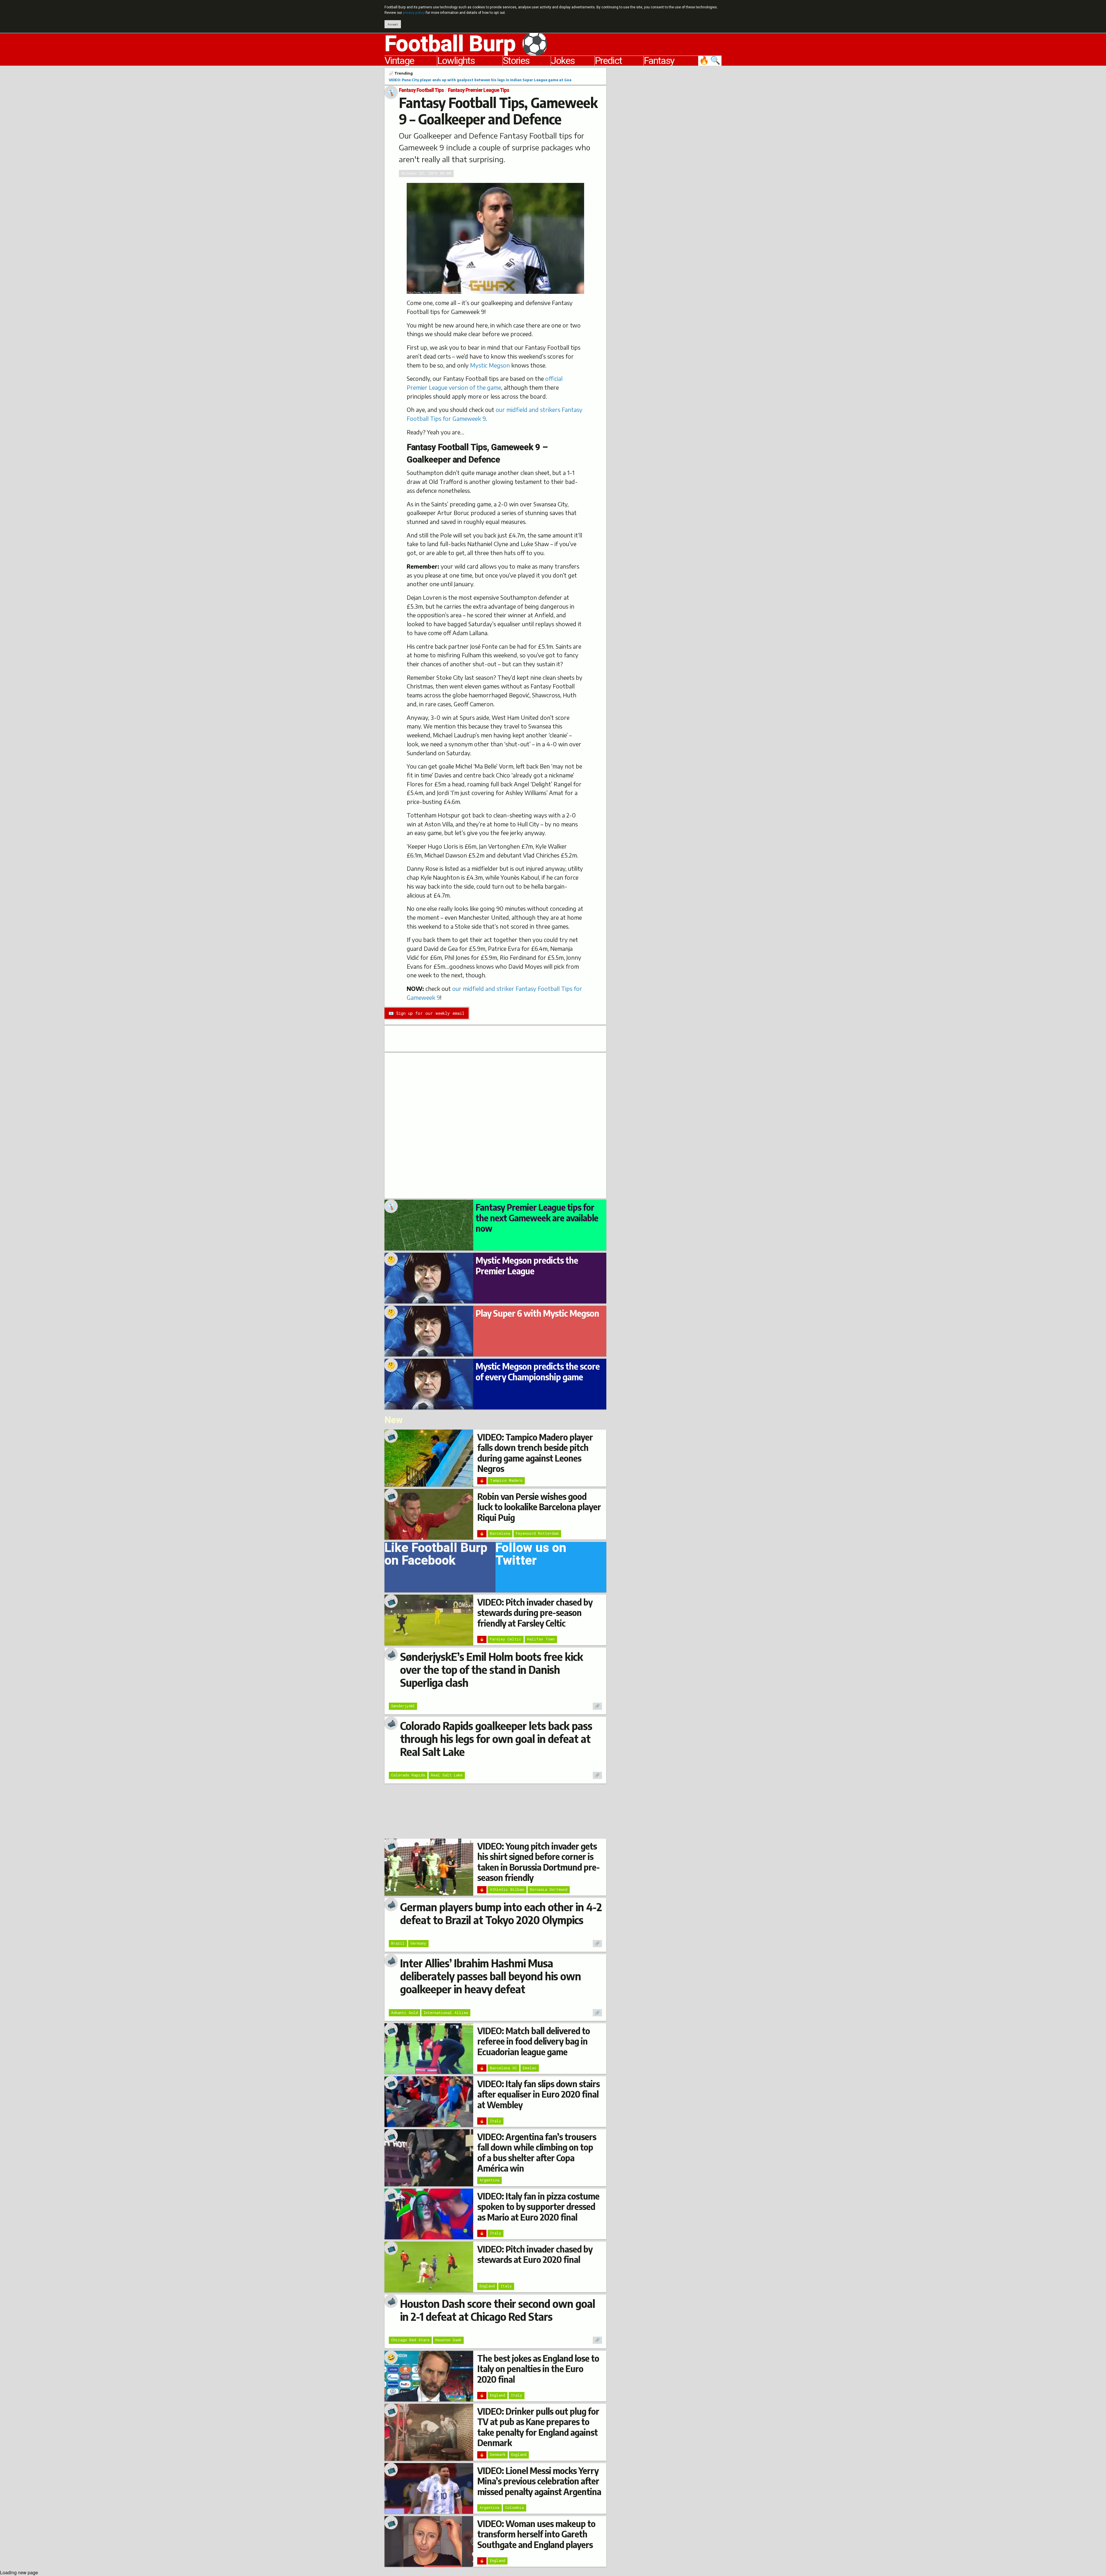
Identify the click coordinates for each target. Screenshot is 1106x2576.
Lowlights (456, 61)
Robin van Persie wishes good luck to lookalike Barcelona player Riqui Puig (539, 1507)
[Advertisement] (668, 154)
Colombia (515, 2507)
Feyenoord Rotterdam (537, 1533)
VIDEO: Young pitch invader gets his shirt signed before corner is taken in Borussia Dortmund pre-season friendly (538, 1862)
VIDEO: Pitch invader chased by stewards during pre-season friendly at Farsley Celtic (535, 1613)
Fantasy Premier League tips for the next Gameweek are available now (537, 1218)
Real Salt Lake (447, 1775)
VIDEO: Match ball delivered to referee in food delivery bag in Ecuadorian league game (534, 2041)
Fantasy (659, 61)
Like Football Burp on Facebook (436, 1556)
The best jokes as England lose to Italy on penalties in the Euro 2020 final (538, 2369)
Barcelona (500, 1533)
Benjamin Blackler (462, 293)
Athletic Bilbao (507, 1889)
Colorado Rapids (408, 1775)
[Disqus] (495, 1125)
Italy (496, 2121)
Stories (516, 61)
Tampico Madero (506, 1480)
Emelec (530, 2068)
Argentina (489, 2180)
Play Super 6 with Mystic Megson (537, 1313)
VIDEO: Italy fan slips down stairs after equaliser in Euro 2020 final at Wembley (538, 2094)
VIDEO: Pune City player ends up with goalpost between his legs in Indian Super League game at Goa (480, 80)
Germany (418, 1943)
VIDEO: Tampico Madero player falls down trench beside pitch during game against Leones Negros (535, 1453)
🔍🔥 (710, 61)
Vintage (399, 61)
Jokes (563, 61)
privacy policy (414, 13)
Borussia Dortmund (549, 1889)
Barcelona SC (503, 2068)
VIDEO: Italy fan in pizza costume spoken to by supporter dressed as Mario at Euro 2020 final (538, 2207)
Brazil (398, 1943)
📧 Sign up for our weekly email (426, 1013)
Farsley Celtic (506, 1639)
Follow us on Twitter (531, 1556)
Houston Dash (448, 2340)
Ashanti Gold (405, 2013)
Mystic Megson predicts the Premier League (527, 1265)
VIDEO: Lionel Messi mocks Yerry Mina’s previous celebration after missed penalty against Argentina (539, 2481)
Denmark (498, 2454)
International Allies (446, 2013)
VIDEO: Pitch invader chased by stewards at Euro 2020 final (535, 2254)
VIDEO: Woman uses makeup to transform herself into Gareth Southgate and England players (536, 2534)
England (487, 2286)
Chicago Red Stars (410, 2340)
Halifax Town (541, 1639)
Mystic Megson (490, 365)
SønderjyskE (403, 1706)
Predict (608, 61)
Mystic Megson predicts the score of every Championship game (538, 1371)
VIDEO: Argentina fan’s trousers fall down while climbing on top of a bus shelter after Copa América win (537, 2152)
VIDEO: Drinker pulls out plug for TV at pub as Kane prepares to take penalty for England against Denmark (538, 2427)
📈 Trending (401, 73)
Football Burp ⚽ (466, 44)
